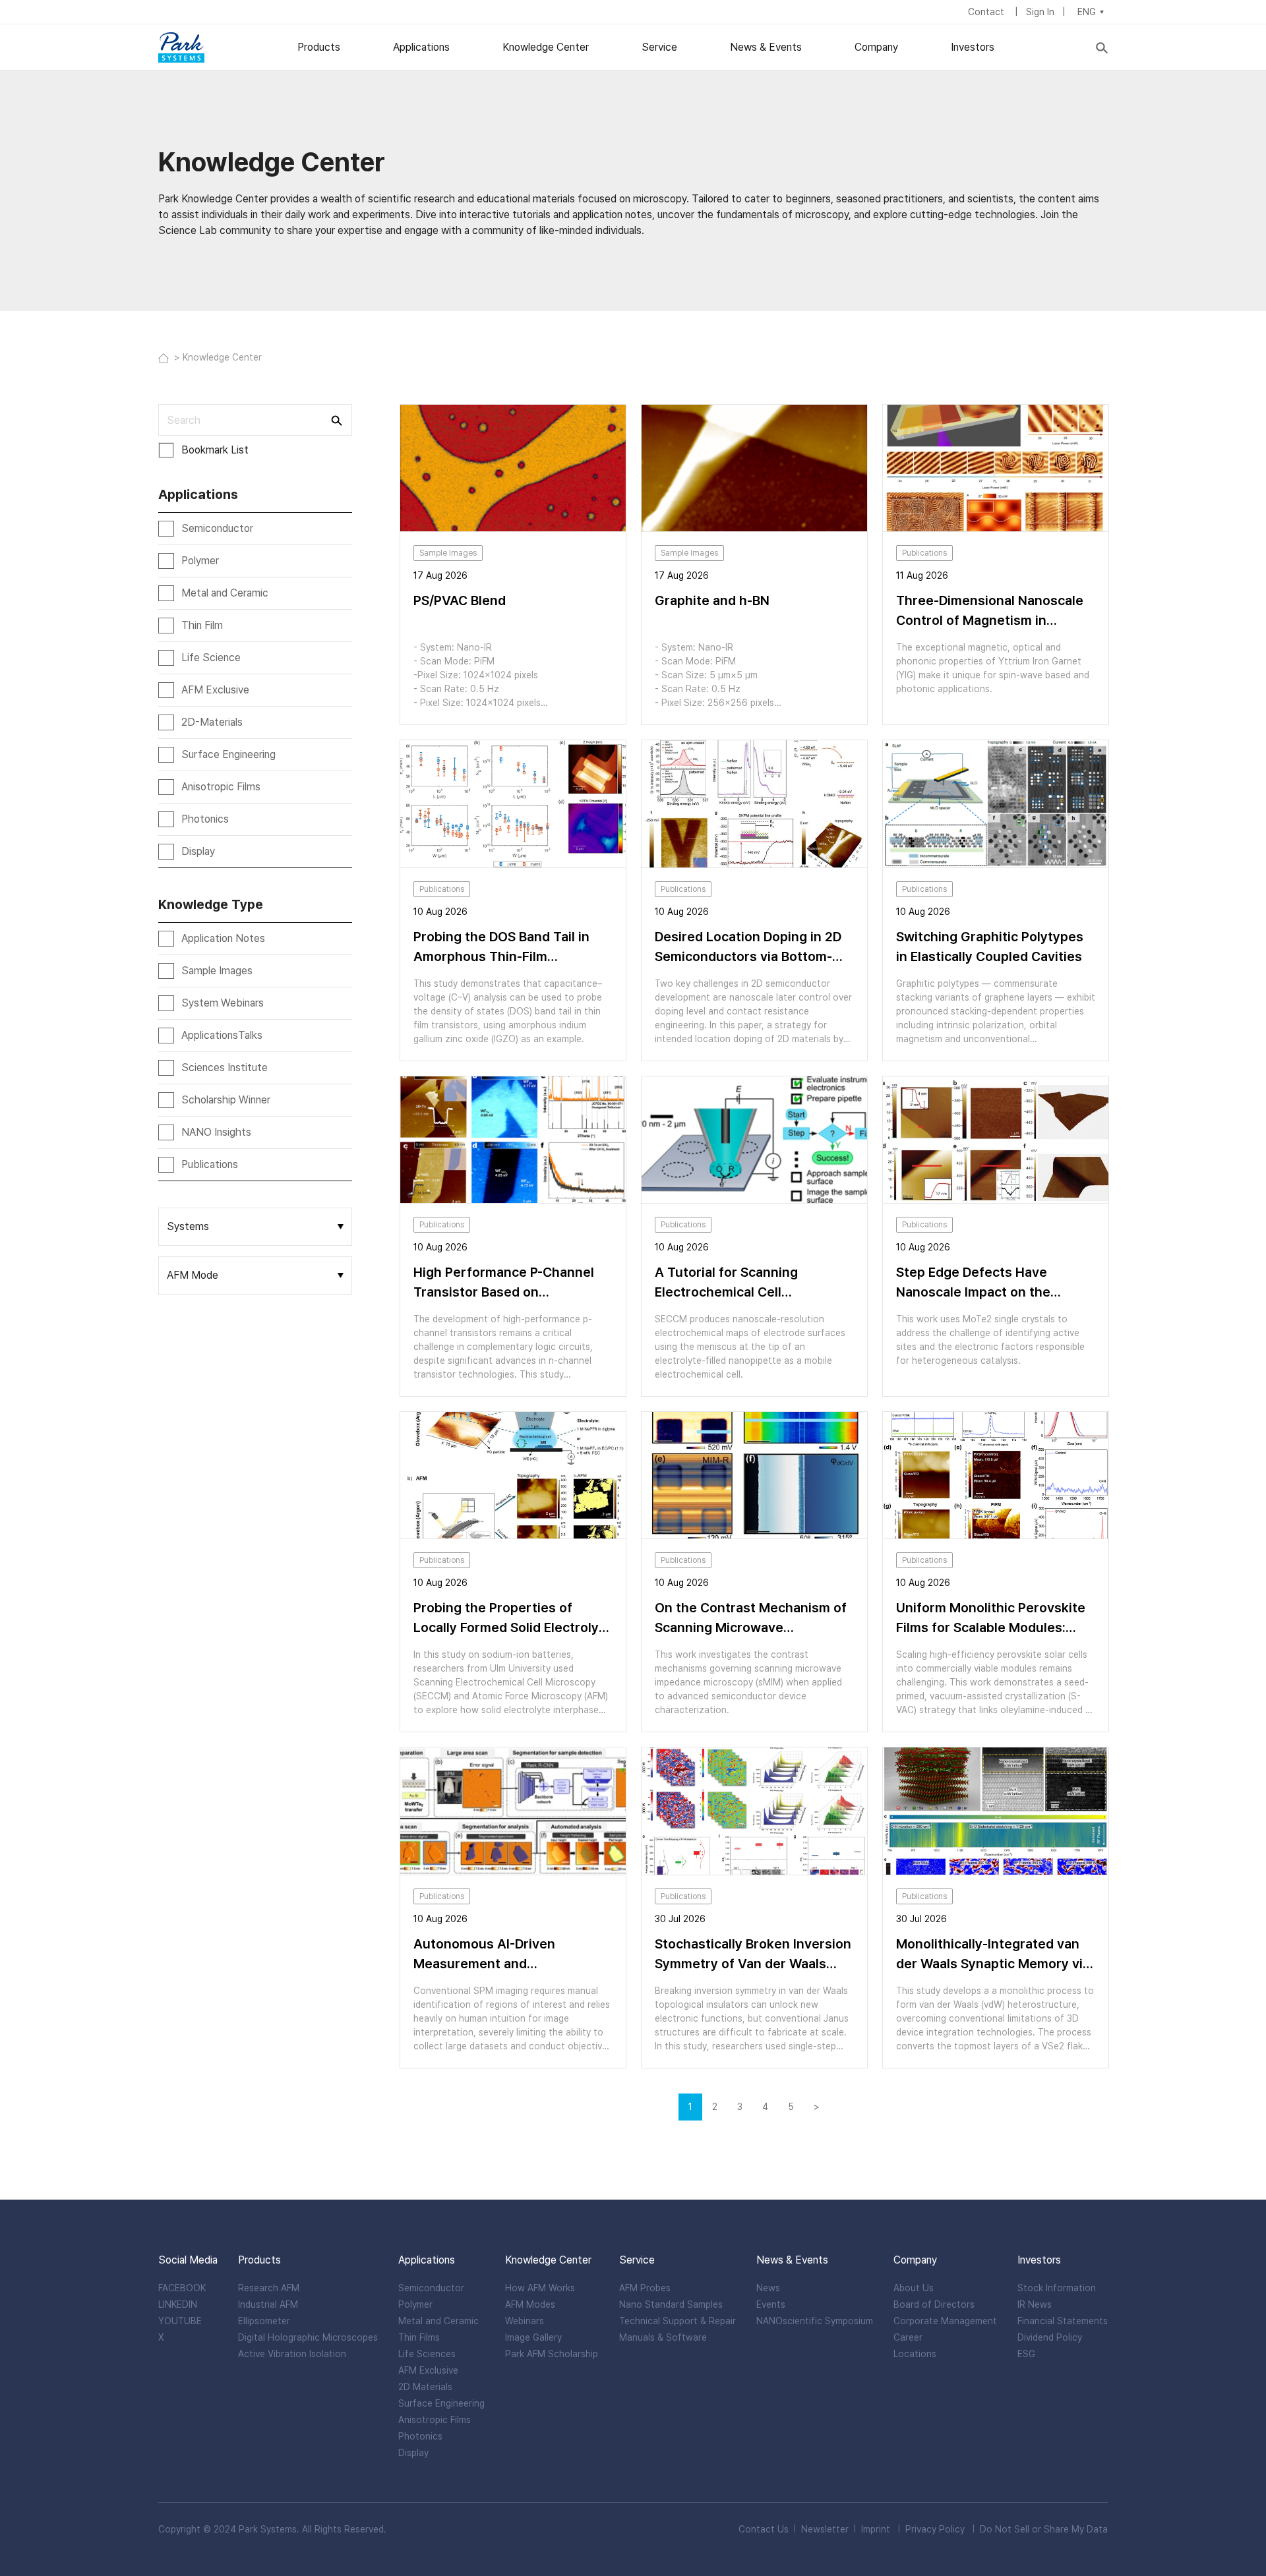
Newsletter (825, 2529)
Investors (973, 47)
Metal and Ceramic (225, 593)
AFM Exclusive (215, 690)
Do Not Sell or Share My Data (1044, 2529)
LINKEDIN (178, 2304)
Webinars (525, 2321)
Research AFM (269, 2288)
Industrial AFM (268, 2304)
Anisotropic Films (221, 787)
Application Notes (223, 938)
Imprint (876, 2529)
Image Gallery (533, 2337)
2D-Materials (212, 722)
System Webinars (223, 1003)
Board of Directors (934, 2304)
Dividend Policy (1050, 2337)
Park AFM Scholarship (552, 2354)
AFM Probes (645, 2288)
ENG (1087, 12)
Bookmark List (215, 450)
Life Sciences (427, 2354)
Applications (421, 47)
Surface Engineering (228, 754)
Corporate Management (945, 2321)
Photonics (205, 819)
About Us (914, 2288)
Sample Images (217, 971)
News (768, 2288)
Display (198, 851)
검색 (336, 420)
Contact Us (764, 2529)
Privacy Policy (935, 2529)
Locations (915, 2354)
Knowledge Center (546, 47)
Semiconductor (217, 528)
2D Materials (425, 2387)
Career (908, 2337)
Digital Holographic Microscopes (308, 2337)
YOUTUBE (180, 2321)
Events (771, 2304)
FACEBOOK (182, 2288)
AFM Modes (530, 2304)
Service (659, 47)
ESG (1026, 2354)
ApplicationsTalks (222, 1035)
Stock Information (1057, 2288)
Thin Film (202, 625)
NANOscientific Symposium (815, 2321)
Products (319, 47)
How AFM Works (540, 2288)
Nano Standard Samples (671, 2304)
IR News (1035, 2304)
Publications (210, 1164)
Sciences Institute (225, 1068)
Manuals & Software (663, 2337)
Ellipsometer (264, 2321)
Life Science (211, 658)
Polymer (200, 561)
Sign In (1040, 12)
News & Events (766, 47)
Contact (987, 12)
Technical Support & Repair (678, 2321)
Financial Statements (1063, 2321)
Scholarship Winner (226, 1100)
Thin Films (419, 2337)
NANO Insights (216, 1132)
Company (876, 47)
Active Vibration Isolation (292, 2354)
